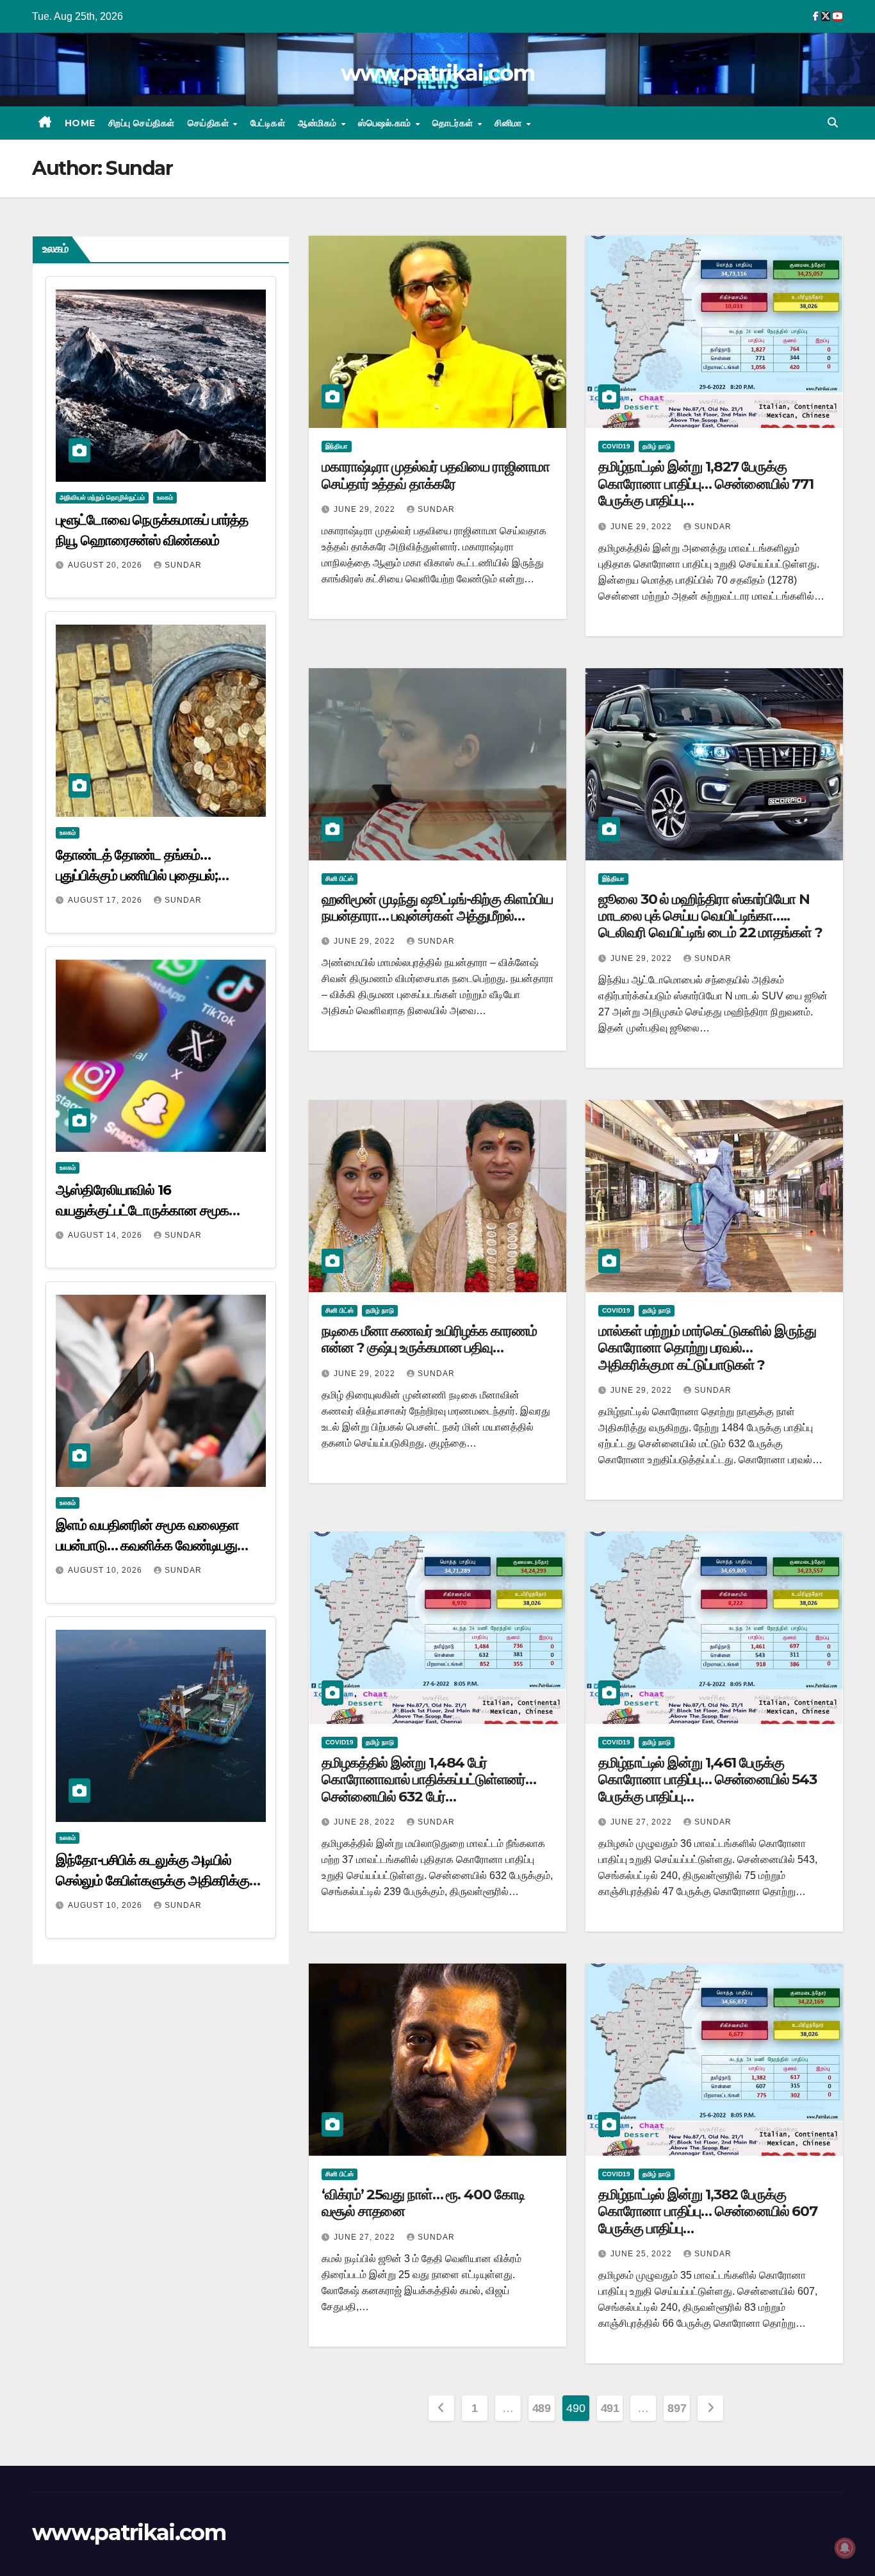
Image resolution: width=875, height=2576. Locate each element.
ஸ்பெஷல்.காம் (386, 123)
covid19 (616, 446)
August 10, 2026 (106, 1570)
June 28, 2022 (366, 1822)
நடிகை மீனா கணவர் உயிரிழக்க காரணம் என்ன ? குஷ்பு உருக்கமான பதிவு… (429, 1339)
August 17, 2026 (106, 900)
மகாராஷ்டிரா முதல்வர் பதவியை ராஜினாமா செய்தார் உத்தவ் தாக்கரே (436, 475)
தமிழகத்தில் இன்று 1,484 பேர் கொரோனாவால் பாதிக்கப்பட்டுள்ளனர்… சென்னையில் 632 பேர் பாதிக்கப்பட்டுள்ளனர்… (429, 1788)
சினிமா (510, 123)
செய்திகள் (210, 123)
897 (677, 2408)
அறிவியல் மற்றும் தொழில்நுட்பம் (102, 497)
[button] (833, 123)
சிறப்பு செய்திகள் (142, 123)
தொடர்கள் (454, 123)
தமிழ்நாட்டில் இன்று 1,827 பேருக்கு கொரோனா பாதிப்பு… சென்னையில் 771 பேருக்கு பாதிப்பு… (706, 484)
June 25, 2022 (642, 2254)
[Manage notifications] (845, 2548)
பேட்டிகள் (268, 123)
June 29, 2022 (366, 509)
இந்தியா (337, 446)
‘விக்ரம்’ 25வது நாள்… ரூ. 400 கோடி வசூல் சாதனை (423, 2203)
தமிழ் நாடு (657, 446)
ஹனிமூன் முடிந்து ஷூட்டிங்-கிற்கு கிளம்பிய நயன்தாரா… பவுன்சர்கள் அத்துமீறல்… (437, 907)
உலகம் (165, 497)
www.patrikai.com (437, 73)
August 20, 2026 (106, 565)
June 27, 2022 (642, 1822)
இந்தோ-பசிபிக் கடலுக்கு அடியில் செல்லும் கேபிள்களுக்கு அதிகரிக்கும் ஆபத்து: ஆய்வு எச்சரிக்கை (157, 1881)
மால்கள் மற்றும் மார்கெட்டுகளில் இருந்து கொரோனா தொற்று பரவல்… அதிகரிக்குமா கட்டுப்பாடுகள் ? (707, 1348)
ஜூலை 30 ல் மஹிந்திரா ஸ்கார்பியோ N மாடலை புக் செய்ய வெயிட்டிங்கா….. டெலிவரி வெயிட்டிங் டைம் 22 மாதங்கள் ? (710, 916)
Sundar (183, 565)
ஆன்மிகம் (319, 123)
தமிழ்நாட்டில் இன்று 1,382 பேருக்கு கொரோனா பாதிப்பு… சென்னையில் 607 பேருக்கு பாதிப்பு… (708, 2211)
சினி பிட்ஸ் (339, 879)
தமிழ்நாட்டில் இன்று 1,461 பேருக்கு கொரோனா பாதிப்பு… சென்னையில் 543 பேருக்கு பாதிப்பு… (707, 1780)
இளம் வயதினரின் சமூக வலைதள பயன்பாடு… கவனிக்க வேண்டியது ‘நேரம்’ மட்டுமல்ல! (147, 1546)
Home (80, 123)
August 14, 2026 (106, 1235)
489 (542, 2408)
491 (610, 2408)
